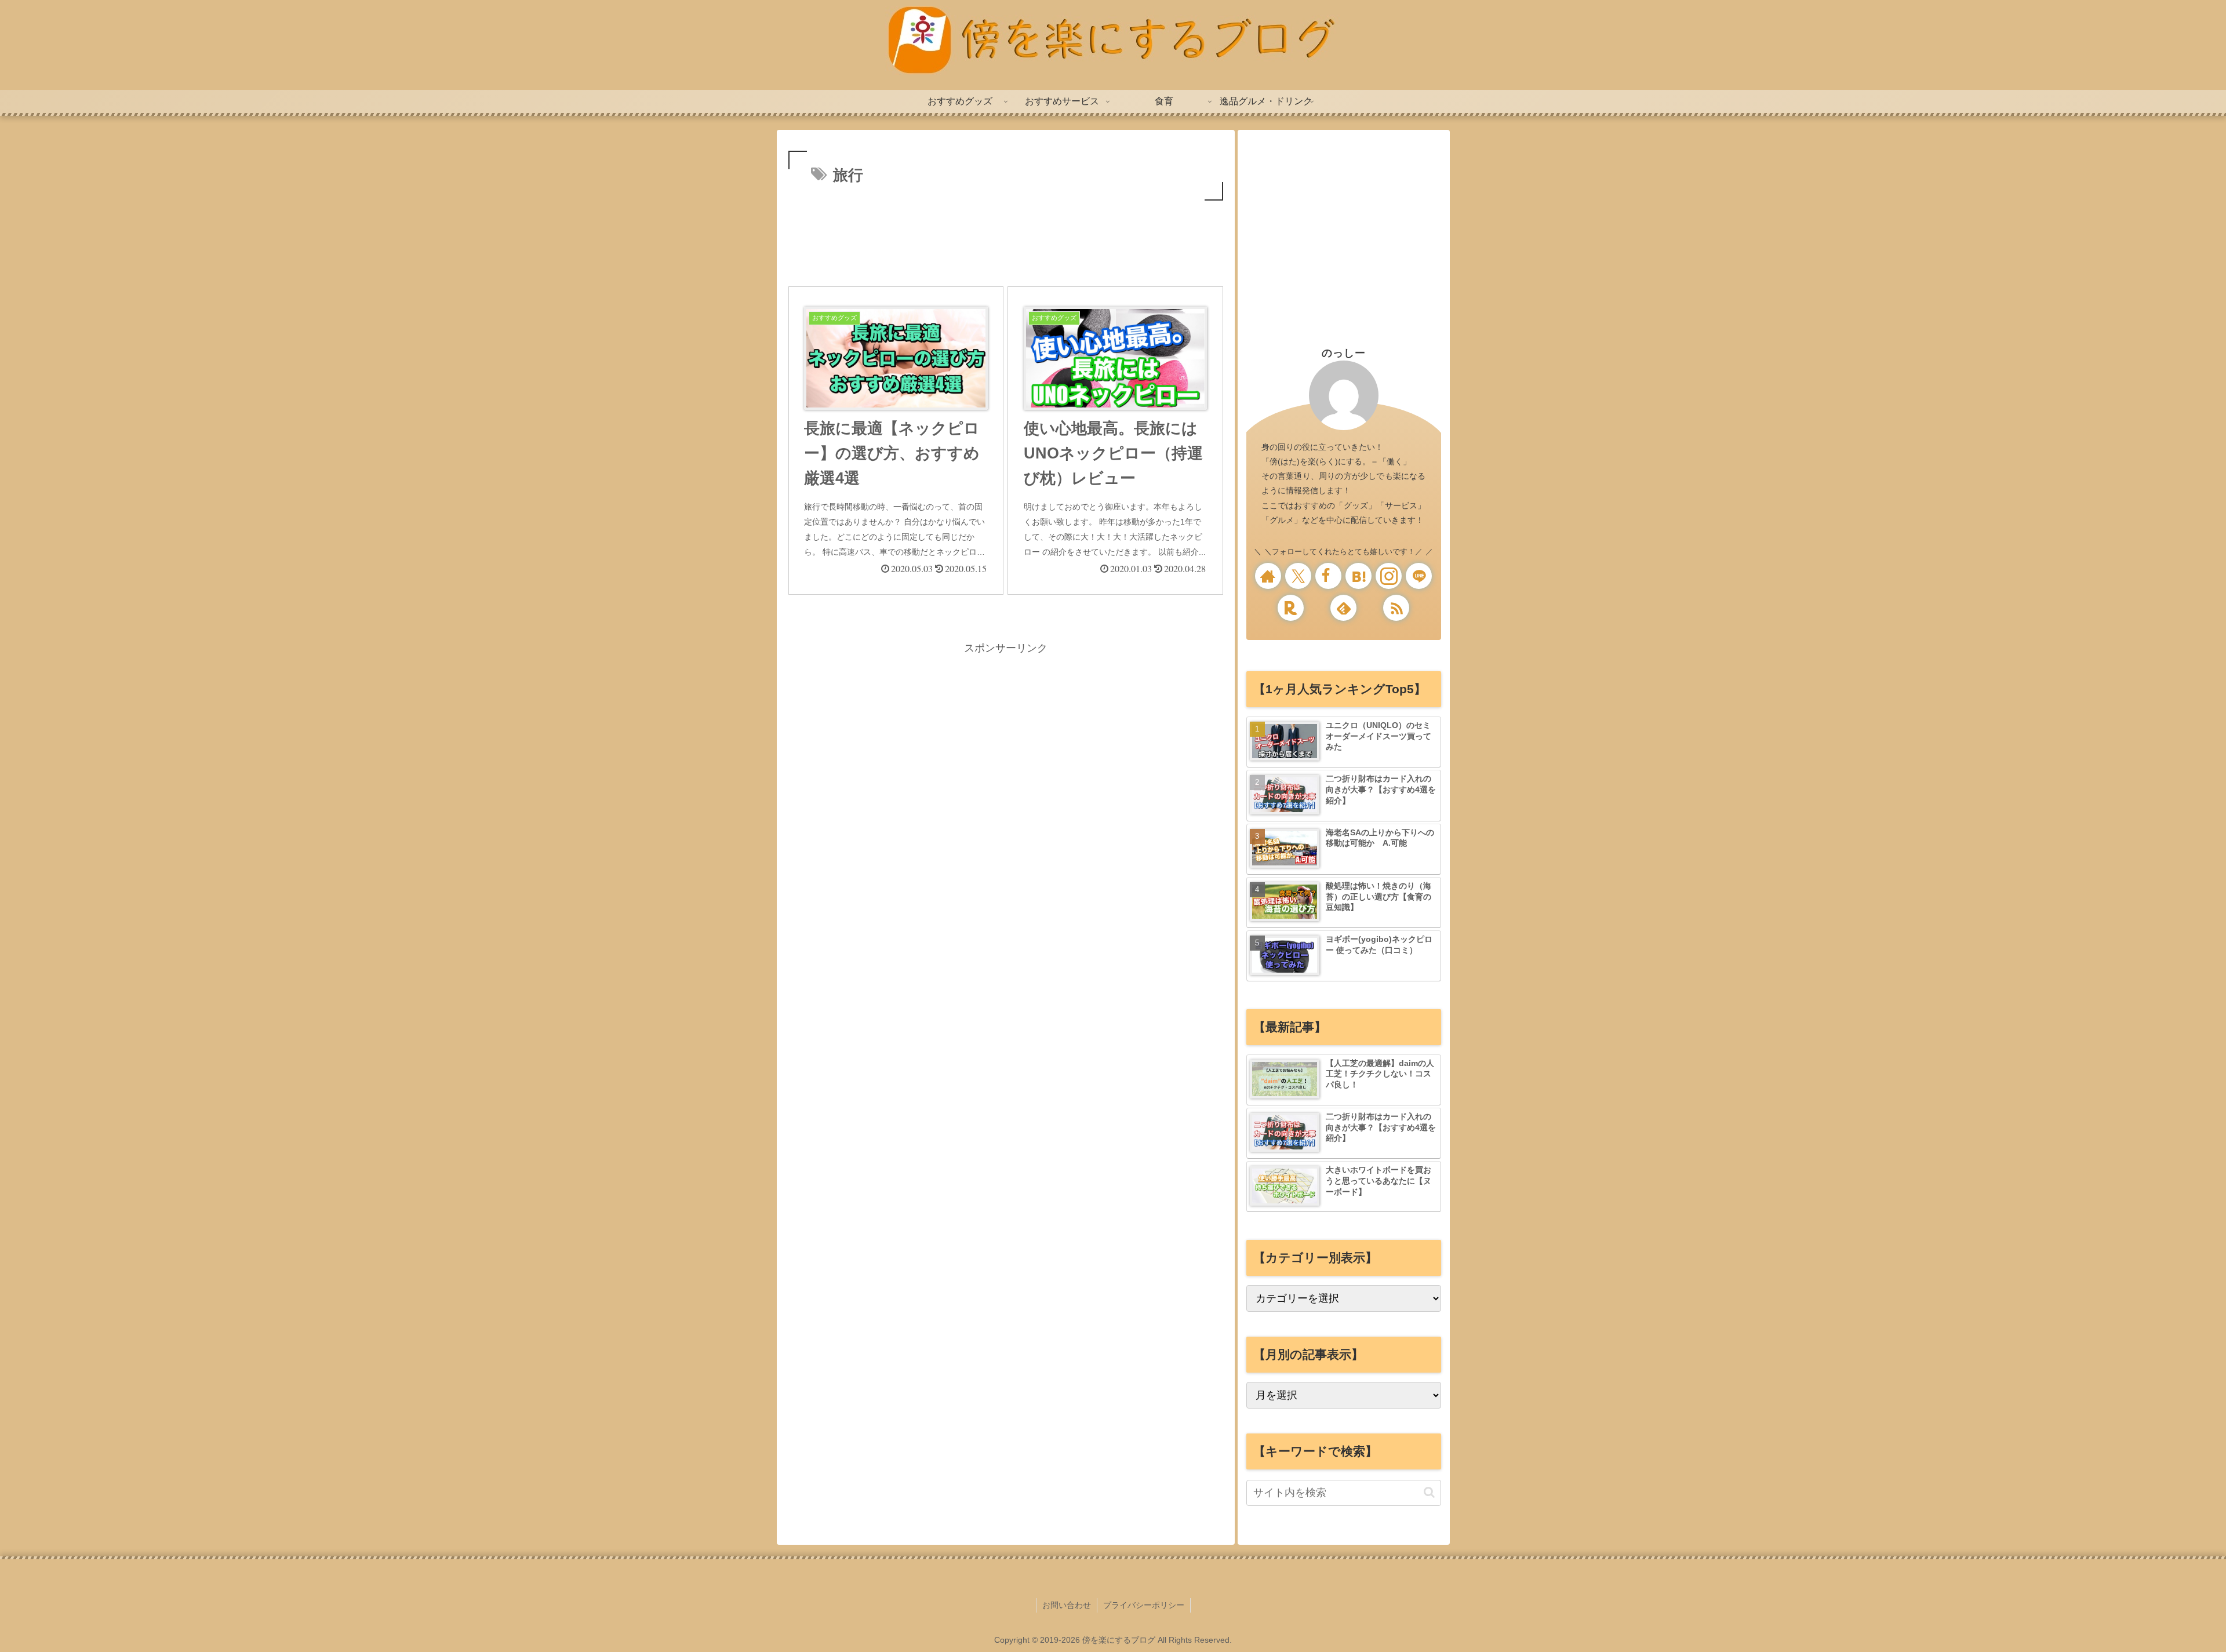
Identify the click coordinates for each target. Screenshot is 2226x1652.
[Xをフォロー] (1298, 576)
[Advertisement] (1006, 235)
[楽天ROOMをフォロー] (1291, 608)
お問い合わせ (1067, 1605)
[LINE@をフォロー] (1419, 576)
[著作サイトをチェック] (1268, 576)
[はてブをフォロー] (1358, 576)
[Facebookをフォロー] (1328, 576)
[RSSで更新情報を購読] (1396, 608)
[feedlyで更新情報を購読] (1343, 608)
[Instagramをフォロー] (1389, 576)
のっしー (1344, 353)
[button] (1429, 1492)
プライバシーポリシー (1144, 1605)
